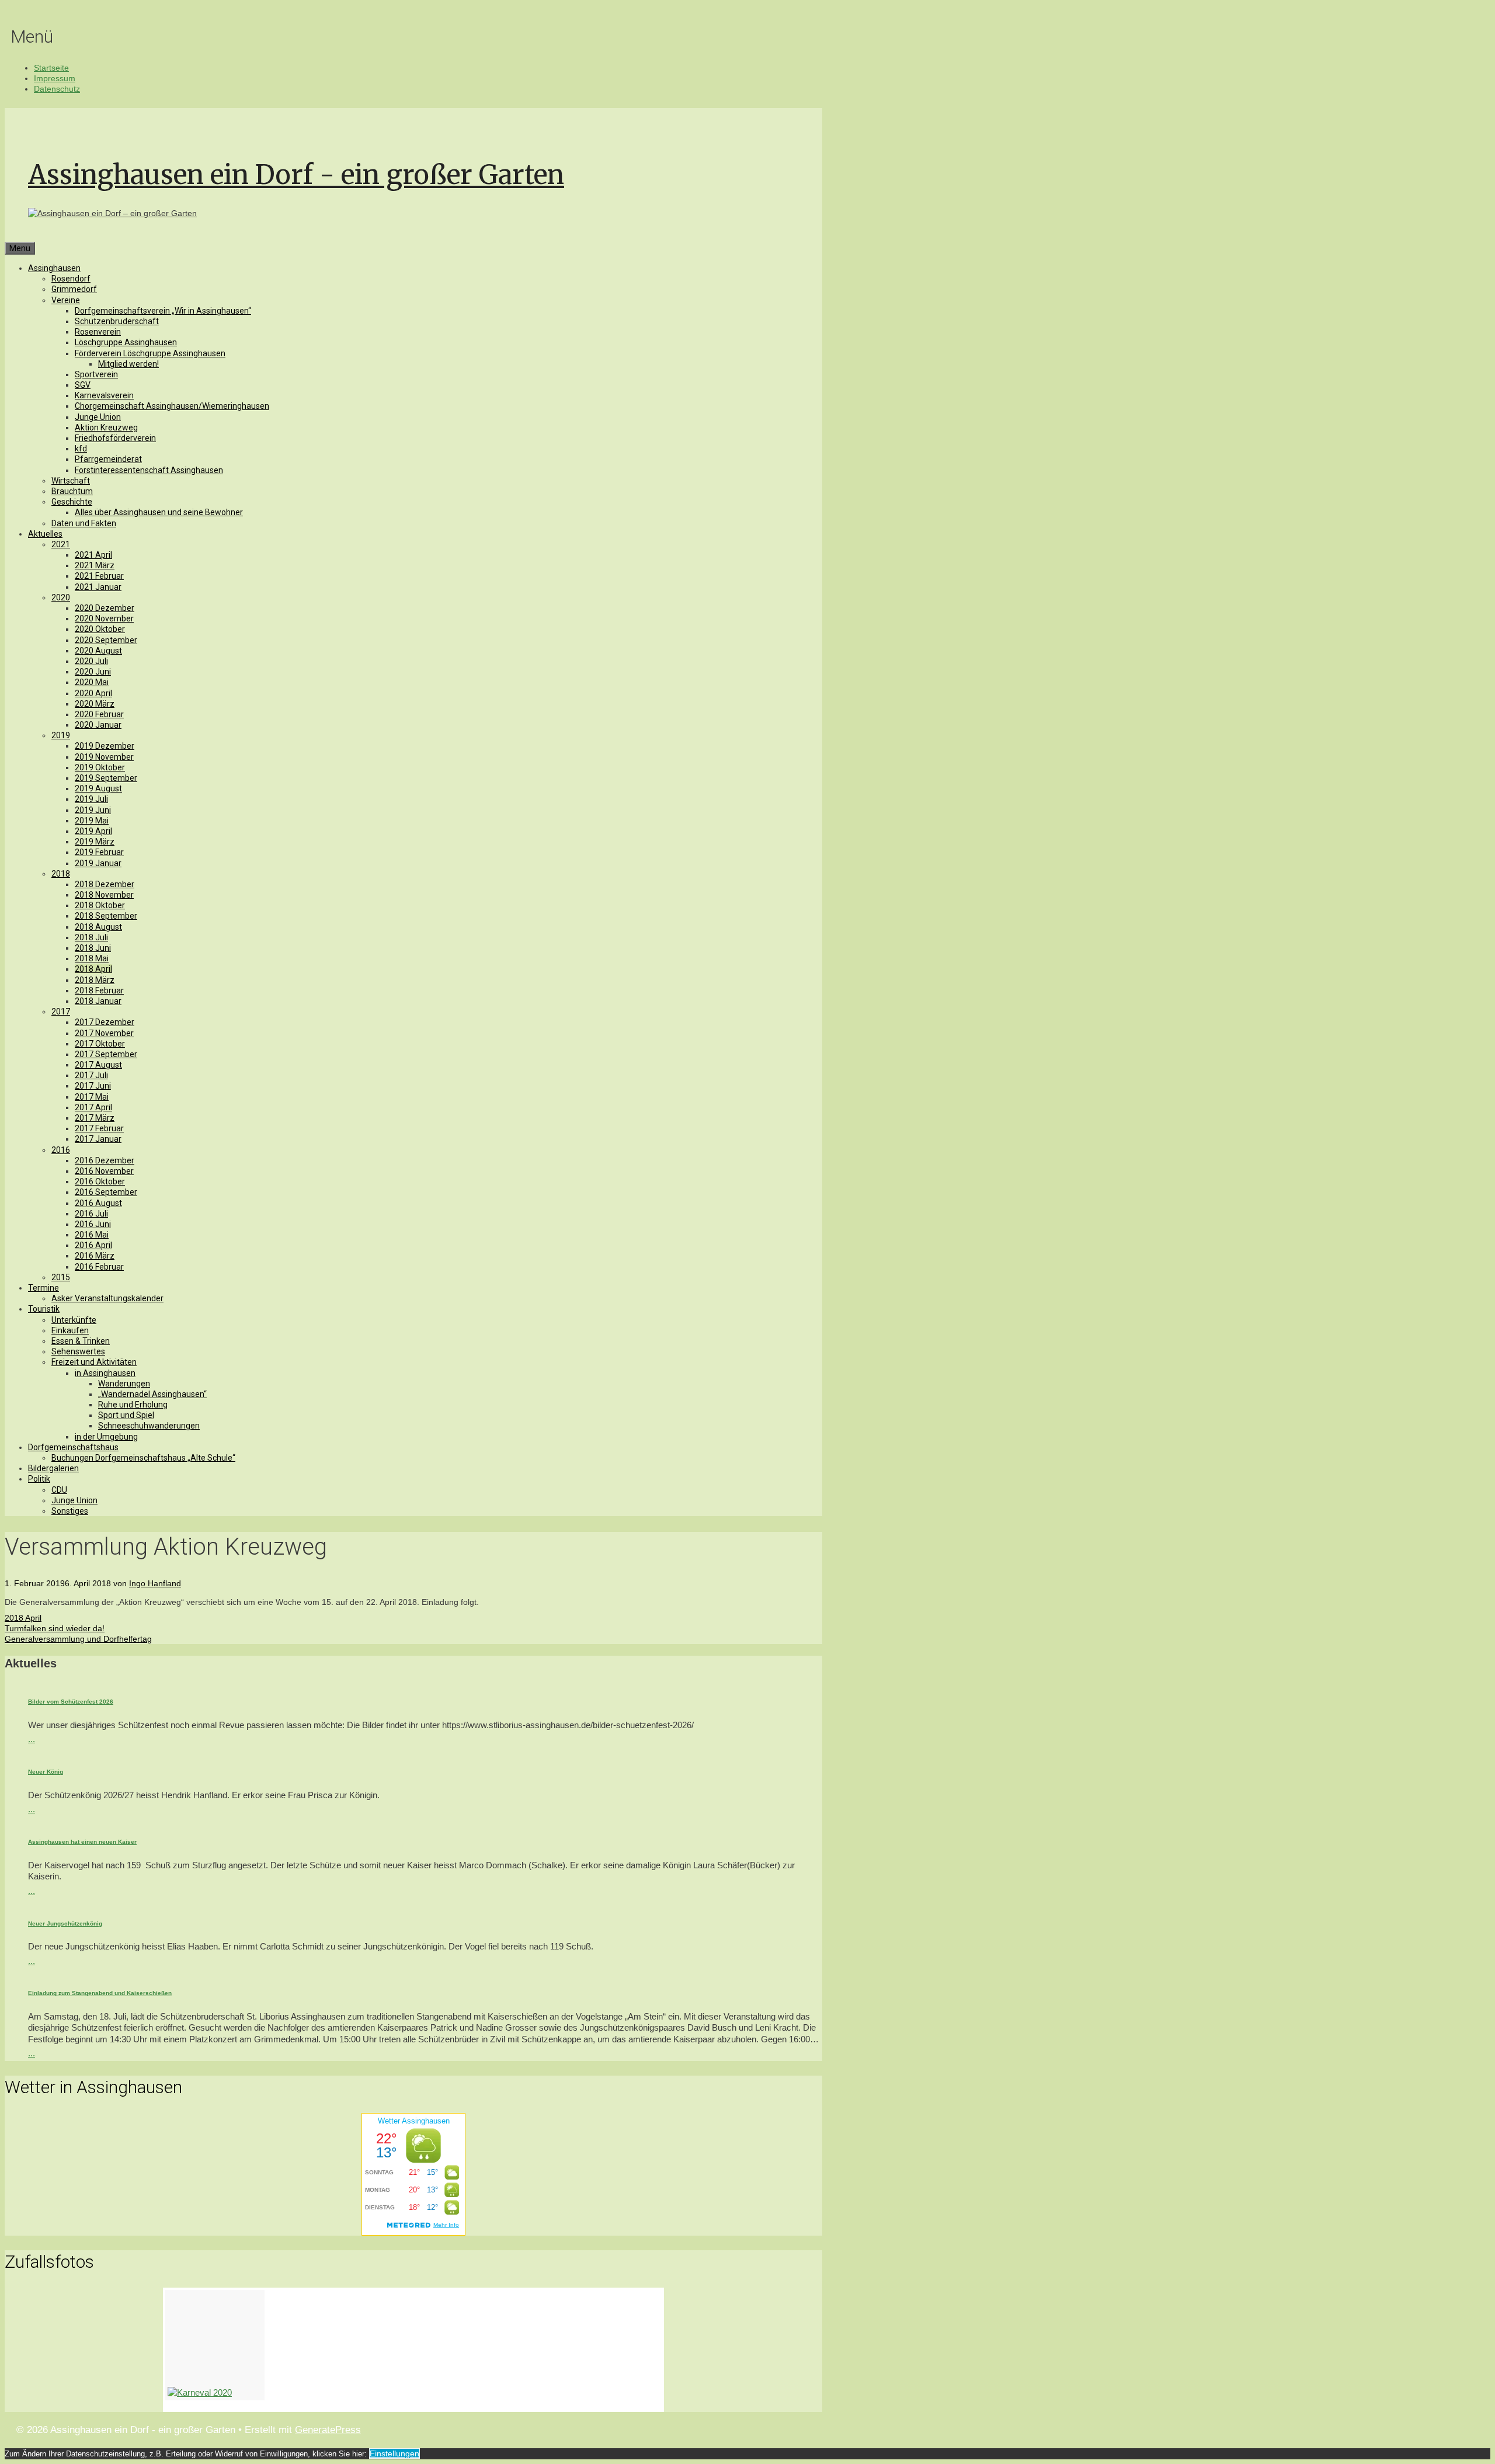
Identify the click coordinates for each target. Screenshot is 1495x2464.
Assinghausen (54, 268)
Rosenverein (98, 332)
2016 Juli (91, 1214)
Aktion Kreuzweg (106, 428)
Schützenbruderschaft (117, 321)
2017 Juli (91, 1075)
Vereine (66, 300)
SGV (83, 385)
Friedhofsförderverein (115, 438)
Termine (44, 1288)
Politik (39, 1479)
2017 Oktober (100, 1044)
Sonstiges (70, 1511)
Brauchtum (72, 491)
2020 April (93, 693)
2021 (61, 544)
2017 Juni (93, 1086)
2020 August (98, 651)
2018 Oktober (100, 905)
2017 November (104, 1033)
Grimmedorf (74, 289)
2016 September (106, 1192)
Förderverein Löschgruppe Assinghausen (150, 353)
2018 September (106, 916)
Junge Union (98, 417)
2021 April (93, 555)
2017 (61, 1012)
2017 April (93, 1107)
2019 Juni (93, 810)
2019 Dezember (105, 746)
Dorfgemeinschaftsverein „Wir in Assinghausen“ (163, 311)
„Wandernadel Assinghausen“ (152, 1394)
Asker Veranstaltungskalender (107, 1298)
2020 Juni (93, 672)
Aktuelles (45, 534)
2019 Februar (99, 852)
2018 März (95, 980)
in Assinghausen (105, 1373)
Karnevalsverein (104, 395)
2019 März (95, 842)
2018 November (104, 895)
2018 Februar (99, 991)
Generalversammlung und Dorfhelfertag (78, 1639)
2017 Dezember (105, 1022)
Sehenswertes (78, 1351)
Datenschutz (57, 89)
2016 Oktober (100, 1181)
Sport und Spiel (126, 1415)
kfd (81, 449)
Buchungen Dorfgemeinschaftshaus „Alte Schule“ (143, 1458)
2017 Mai (92, 1097)
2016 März (95, 1256)
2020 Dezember (105, 608)
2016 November (104, 1171)
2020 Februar (99, 714)
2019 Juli (91, 799)
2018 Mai (92, 958)
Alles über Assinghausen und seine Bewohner (159, 512)
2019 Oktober (100, 767)
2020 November (104, 618)
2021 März (95, 565)
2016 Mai (92, 1235)
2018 (61, 874)
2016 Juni (93, 1224)
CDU (59, 1490)
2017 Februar (99, 1128)
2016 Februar (99, 1267)
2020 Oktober (100, 629)
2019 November (104, 757)
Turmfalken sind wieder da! (55, 1628)
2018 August (98, 927)
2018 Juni (93, 948)
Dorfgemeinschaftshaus (73, 1447)
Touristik (44, 1309)
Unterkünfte (74, 1320)
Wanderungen (124, 1384)
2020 (61, 597)
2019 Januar (98, 863)
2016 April (93, 1245)
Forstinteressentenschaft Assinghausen (149, 470)
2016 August (98, 1203)
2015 (61, 1277)
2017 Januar (98, 1139)
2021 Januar (98, 587)
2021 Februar (99, 576)
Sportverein (96, 374)
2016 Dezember (105, 1160)
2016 (61, 1150)
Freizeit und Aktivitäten (94, 1362)
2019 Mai (92, 821)
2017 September (106, 1054)
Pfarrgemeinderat (108, 459)
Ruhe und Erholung (133, 1405)
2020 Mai (92, 682)
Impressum (55, 78)
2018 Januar (98, 1001)
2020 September (106, 640)
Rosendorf (71, 279)
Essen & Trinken (81, 1341)
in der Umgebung (106, 1437)
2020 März (95, 704)
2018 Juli (91, 937)
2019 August (98, 788)
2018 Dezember (105, 884)
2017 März (95, 1118)
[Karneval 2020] (215, 2345)
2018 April (93, 969)
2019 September (106, 778)
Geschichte (72, 502)
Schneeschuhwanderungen (149, 1426)
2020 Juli (91, 661)
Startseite (51, 68)
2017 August (98, 1065)
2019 (61, 735)
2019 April (93, 831)
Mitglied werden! (128, 364)
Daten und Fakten (84, 523)
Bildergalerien (53, 1468)
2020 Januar (98, 725)
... (32, 1739)
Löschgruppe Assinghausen (126, 342)
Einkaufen (70, 1330)
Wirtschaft (71, 481)
